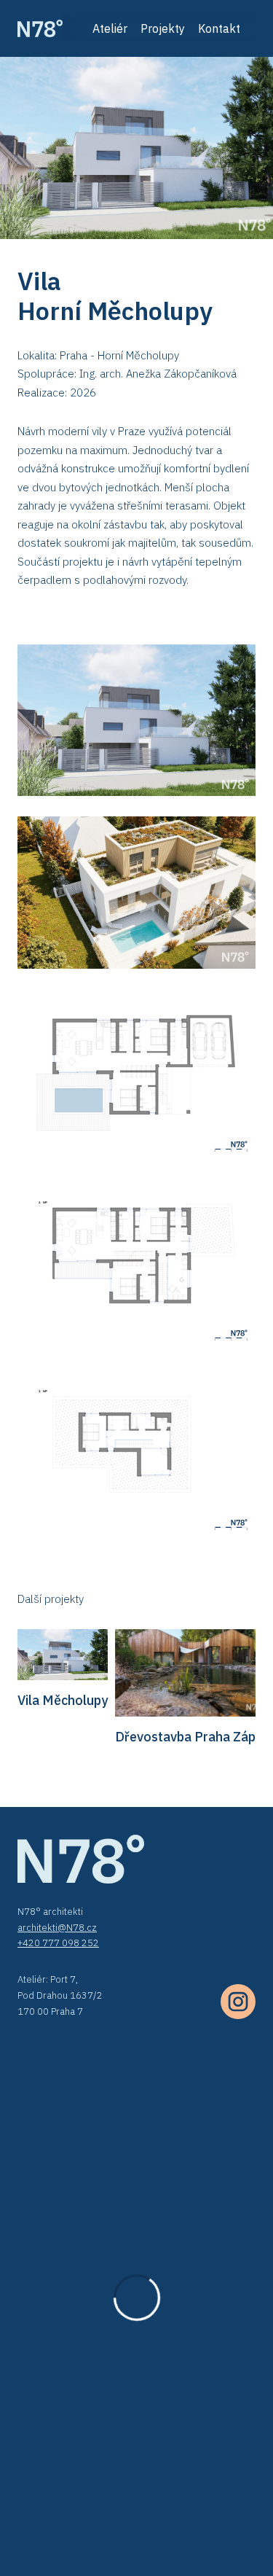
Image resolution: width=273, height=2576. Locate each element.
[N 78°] (40, 28)
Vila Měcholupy (63, 1700)
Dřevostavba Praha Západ (193, 1737)
